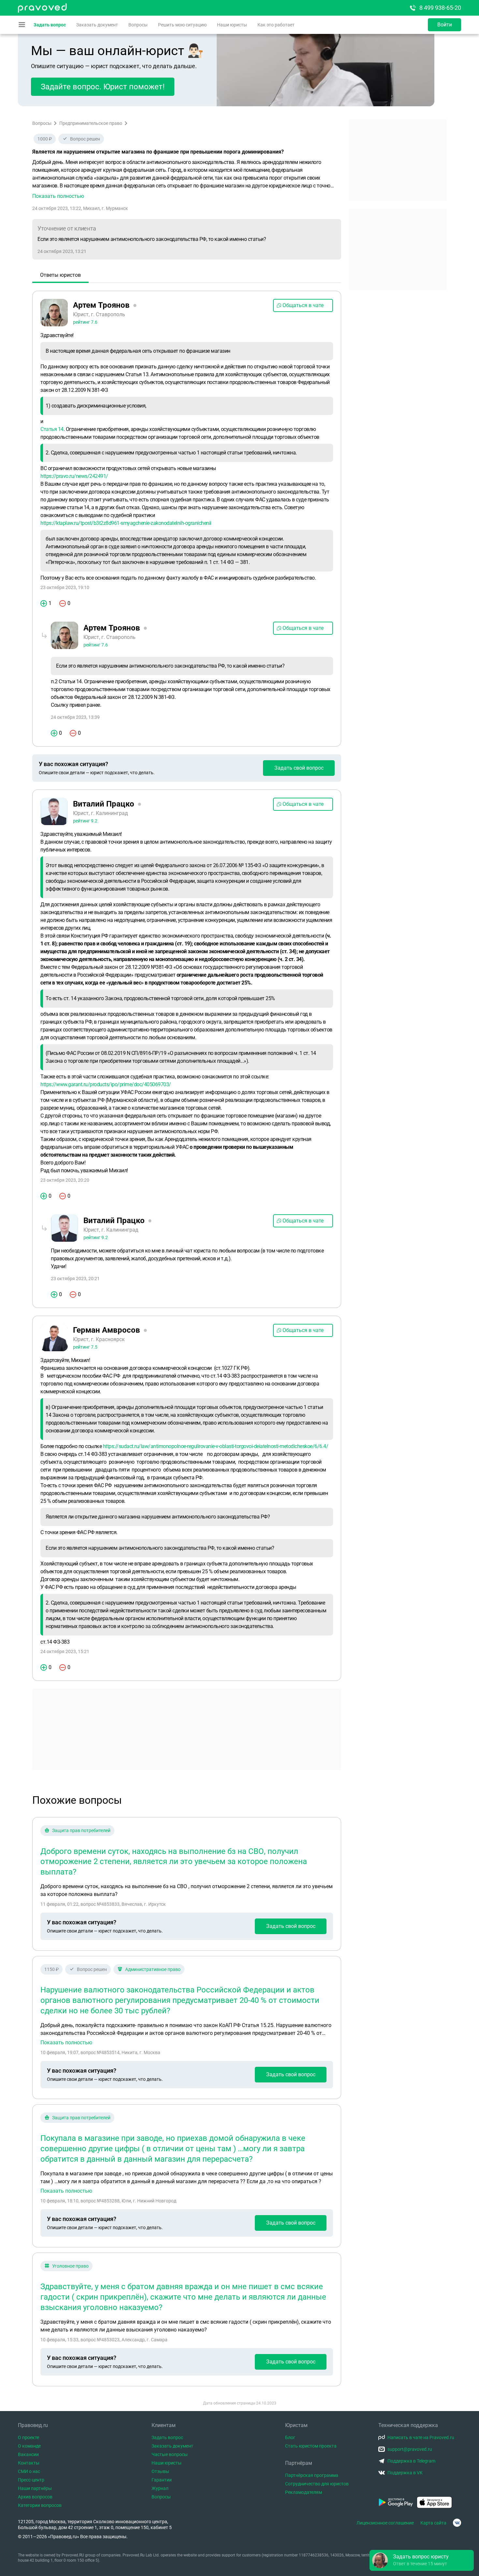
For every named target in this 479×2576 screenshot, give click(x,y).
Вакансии (28, 2454)
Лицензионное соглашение (385, 2523)
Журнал (160, 2488)
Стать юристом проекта (311, 2446)
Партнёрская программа (312, 2475)
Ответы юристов (60, 275)
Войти (445, 25)
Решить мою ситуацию (182, 25)
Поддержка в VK (405, 2473)
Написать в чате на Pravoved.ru (421, 2437)
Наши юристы (232, 25)
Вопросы (138, 25)
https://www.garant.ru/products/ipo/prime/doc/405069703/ (106, 1084)
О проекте (29, 2437)
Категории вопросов (40, 2505)
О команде (29, 2446)
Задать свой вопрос (299, 768)
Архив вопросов (35, 2497)
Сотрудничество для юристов (317, 2484)
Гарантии (162, 2480)
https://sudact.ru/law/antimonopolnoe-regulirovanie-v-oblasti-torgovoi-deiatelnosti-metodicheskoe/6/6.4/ (216, 1446)
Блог (290, 2437)
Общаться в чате (303, 305)
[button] (187, 179)
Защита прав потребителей (81, 1830)
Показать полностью (66, 2043)
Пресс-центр (31, 2480)
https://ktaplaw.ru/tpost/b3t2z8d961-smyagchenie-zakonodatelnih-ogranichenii (126, 523)
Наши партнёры (35, 2488)
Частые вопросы (170, 2454)
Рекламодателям (304, 2492)
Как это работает (276, 25)
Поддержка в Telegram (411, 2461)
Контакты (29, 2463)
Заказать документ (97, 25)
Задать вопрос (50, 25)
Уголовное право (70, 2266)
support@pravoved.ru (410, 2449)
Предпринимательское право (91, 123)
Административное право (153, 1969)
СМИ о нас (29, 2471)
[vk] (457, 2523)
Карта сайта (433, 2523)
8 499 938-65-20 (440, 8)
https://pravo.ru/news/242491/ (74, 476)
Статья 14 (52, 429)
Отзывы (160, 2471)
